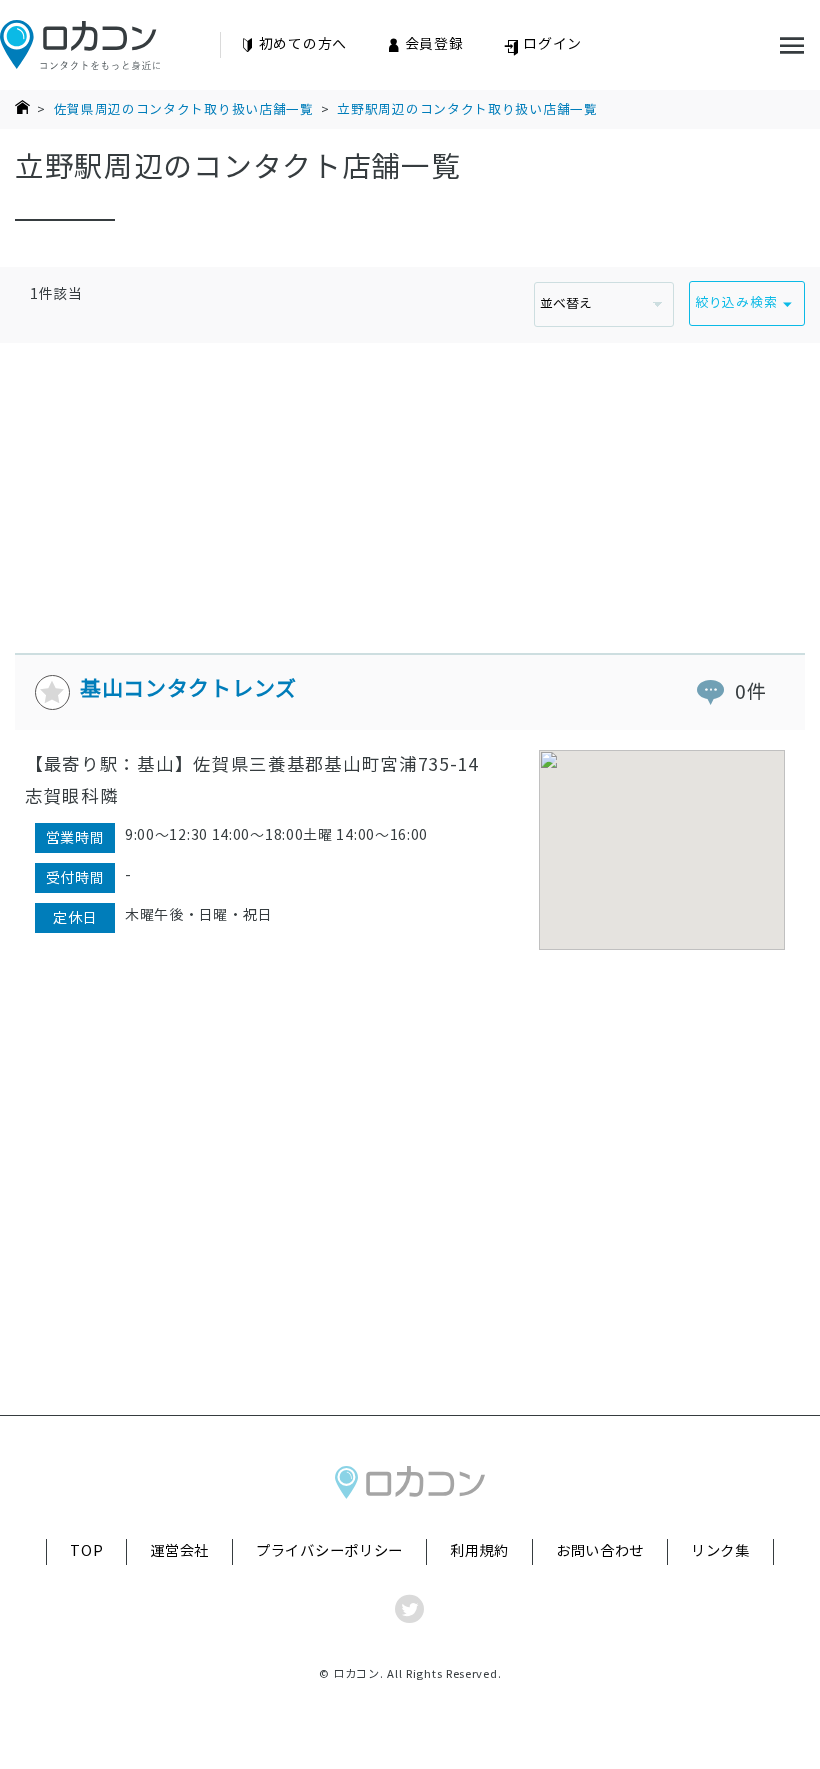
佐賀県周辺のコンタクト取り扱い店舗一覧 (184, 109)
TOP (86, 1551)
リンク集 (720, 1551)
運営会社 (179, 1551)
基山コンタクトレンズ (188, 688)
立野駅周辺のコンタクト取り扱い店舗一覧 (467, 109)
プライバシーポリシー (329, 1551)
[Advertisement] (410, 483)
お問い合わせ (600, 1551)
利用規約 (479, 1551)
